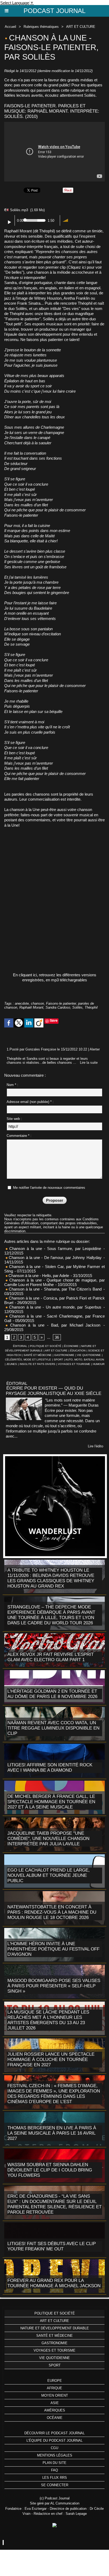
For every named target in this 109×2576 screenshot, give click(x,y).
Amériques (55, 2410)
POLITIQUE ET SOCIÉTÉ (46, 1346)
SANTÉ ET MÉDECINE (38, 1355)
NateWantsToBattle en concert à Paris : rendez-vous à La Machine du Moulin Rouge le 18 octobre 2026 (52, 1912)
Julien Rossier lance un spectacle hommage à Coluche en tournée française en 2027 (51, 2060)
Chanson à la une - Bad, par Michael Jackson (55, 1325)
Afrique (54, 2388)
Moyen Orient (55, 2395)
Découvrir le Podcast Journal (54, 2433)
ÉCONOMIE (71, 1346)
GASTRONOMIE (64, 1355)
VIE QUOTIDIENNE (89, 1355)
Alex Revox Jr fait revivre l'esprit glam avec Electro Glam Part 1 (51, 1657)
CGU (54, 2448)
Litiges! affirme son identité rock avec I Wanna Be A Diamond (50, 1768)
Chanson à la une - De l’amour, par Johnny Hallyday (54, 1258)
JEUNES (12, 1364)
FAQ (54, 2470)
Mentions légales (55, 2455)
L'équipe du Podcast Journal (54, 2440)
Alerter (95, 1049)
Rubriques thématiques (41, 27)
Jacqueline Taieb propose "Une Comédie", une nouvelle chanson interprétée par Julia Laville (48, 1839)
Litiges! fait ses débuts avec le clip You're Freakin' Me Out (52, 2246)
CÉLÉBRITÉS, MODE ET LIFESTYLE (28, 1360)
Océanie (55, 2418)
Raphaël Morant (31, 1007)
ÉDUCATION (78, 1351)
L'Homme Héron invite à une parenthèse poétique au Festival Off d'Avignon (53, 1949)
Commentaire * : (19, 1136)
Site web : (14, 1119)
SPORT (58, 1360)
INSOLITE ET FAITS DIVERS (37, 1364)
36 (57, 1337)
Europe (55, 2381)
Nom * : (12, 1085)
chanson (37, 1003)
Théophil (91, 1007)
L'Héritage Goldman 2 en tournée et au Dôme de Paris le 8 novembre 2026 (52, 1694)
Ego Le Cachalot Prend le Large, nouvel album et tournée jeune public (49, 1875)
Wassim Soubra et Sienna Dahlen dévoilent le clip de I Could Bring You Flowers (50, 2170)
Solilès (77, 1007)
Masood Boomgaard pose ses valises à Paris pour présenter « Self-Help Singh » (54, 1986)
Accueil (10, 27)
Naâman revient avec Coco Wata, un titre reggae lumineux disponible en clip (53, 1728)
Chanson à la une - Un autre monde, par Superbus (55, 1307)
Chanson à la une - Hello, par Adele (38, 1276)
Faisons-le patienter (61, 1003)
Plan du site (54, 2463)
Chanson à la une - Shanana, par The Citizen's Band (55, 1289)
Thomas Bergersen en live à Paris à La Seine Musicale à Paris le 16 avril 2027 (52, 2133)
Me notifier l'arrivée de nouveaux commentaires (49, 1188)
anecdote (22, 1003)
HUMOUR (99, 1364)
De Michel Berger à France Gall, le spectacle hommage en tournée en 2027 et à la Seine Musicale (51, 1802)
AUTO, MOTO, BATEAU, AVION (85, 1360)
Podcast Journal (54, 11)
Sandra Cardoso (58, 1007)
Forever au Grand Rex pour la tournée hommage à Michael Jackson (54, 2283)
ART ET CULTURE (81, 27)
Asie (55, 2403)
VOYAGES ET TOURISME (74, 1364)
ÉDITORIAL (20, 1346)
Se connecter (55, 2485)
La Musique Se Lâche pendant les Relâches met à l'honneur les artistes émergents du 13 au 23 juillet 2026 (48, 2020)
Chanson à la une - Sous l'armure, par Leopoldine (55, 1249)
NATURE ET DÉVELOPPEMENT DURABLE (55, 2328)
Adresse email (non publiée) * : (30, 1102)
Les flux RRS (55, 2478)
